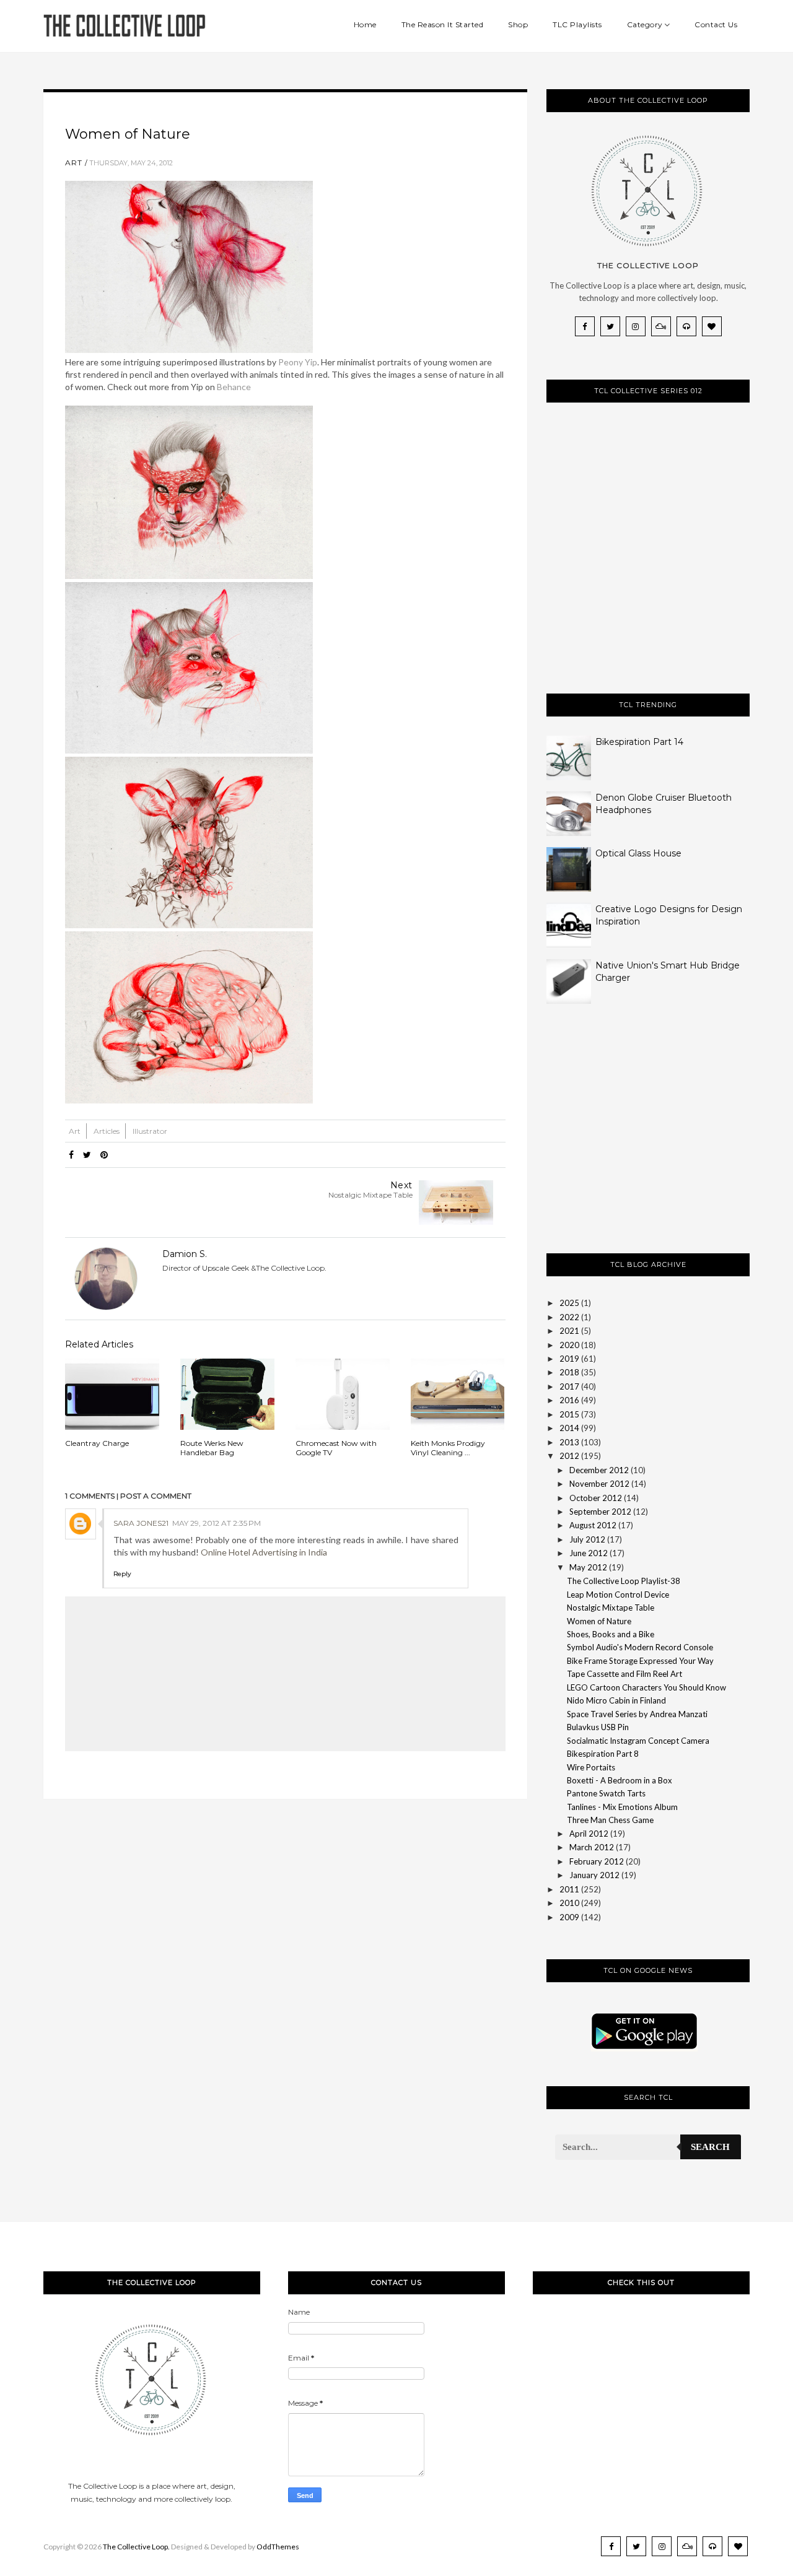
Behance (234, 387)
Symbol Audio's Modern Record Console (640, 1647)
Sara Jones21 (141, 1523)
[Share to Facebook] (71, 1155)
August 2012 (593, 1525)
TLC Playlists (577, 24)
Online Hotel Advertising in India (264, 1552)
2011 (569, 1889)
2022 (569, 1317)
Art (74, 163)
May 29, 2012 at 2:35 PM (217, 1523)
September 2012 (600, 1512)
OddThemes (278, 2547)
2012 (569, 1456)
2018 (569, 1372)
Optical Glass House (638, 853)
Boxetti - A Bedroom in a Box (620, 1780)
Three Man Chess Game (610, 1820)
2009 (569, 1917)
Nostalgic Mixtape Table (611, 1608)
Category (645, 24)
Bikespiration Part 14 (639, 742)
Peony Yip (298, 362)
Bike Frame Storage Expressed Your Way (640, 1661)
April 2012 (589, 1834)
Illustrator (150, 1131)
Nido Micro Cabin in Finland (616, 1700)
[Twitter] (610, 326)
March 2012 (592, 1847)
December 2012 (599, 1470)
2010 (569, 1903)
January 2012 (594, 1875)
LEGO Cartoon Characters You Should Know (646, 1687)
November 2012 (599, 1484)
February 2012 (597, 1861)
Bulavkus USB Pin (598, 1727)
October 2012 (596, 1498)
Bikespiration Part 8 (603, 1754)
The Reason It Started (443, 24)
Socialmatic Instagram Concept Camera (638, 1741)
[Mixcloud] (661, 326)
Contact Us (716, 24)
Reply (122, 1574)
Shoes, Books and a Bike (611, 1634)
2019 (569, 1359)
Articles (107, 1131)
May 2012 (588, 1567)
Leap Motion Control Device (618, 1595)
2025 (569, 1303)
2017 (569, 1386)
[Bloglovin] (712, 326)
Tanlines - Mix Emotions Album (622, 1807)
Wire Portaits (591, 1767)
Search (710, 2147)
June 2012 (589, 1553)
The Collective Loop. (136, 2547)
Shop (518, 24)
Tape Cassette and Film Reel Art (624, 1674)
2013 (569, 1442)
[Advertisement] (639, 1139)
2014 (569, 1428)
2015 (569, 1414)
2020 (569, 1345)
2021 (569, 1331)
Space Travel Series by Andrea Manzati (637, 1714)
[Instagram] (636, 326)
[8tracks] (686, 326)
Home (365, 24)
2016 (569, 1400)
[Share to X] (87, 1155)
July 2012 (587, 1539)
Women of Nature (599, 1621)
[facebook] (585, 326)
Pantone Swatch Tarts (606, 1793)
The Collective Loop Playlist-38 (624, 1581)
